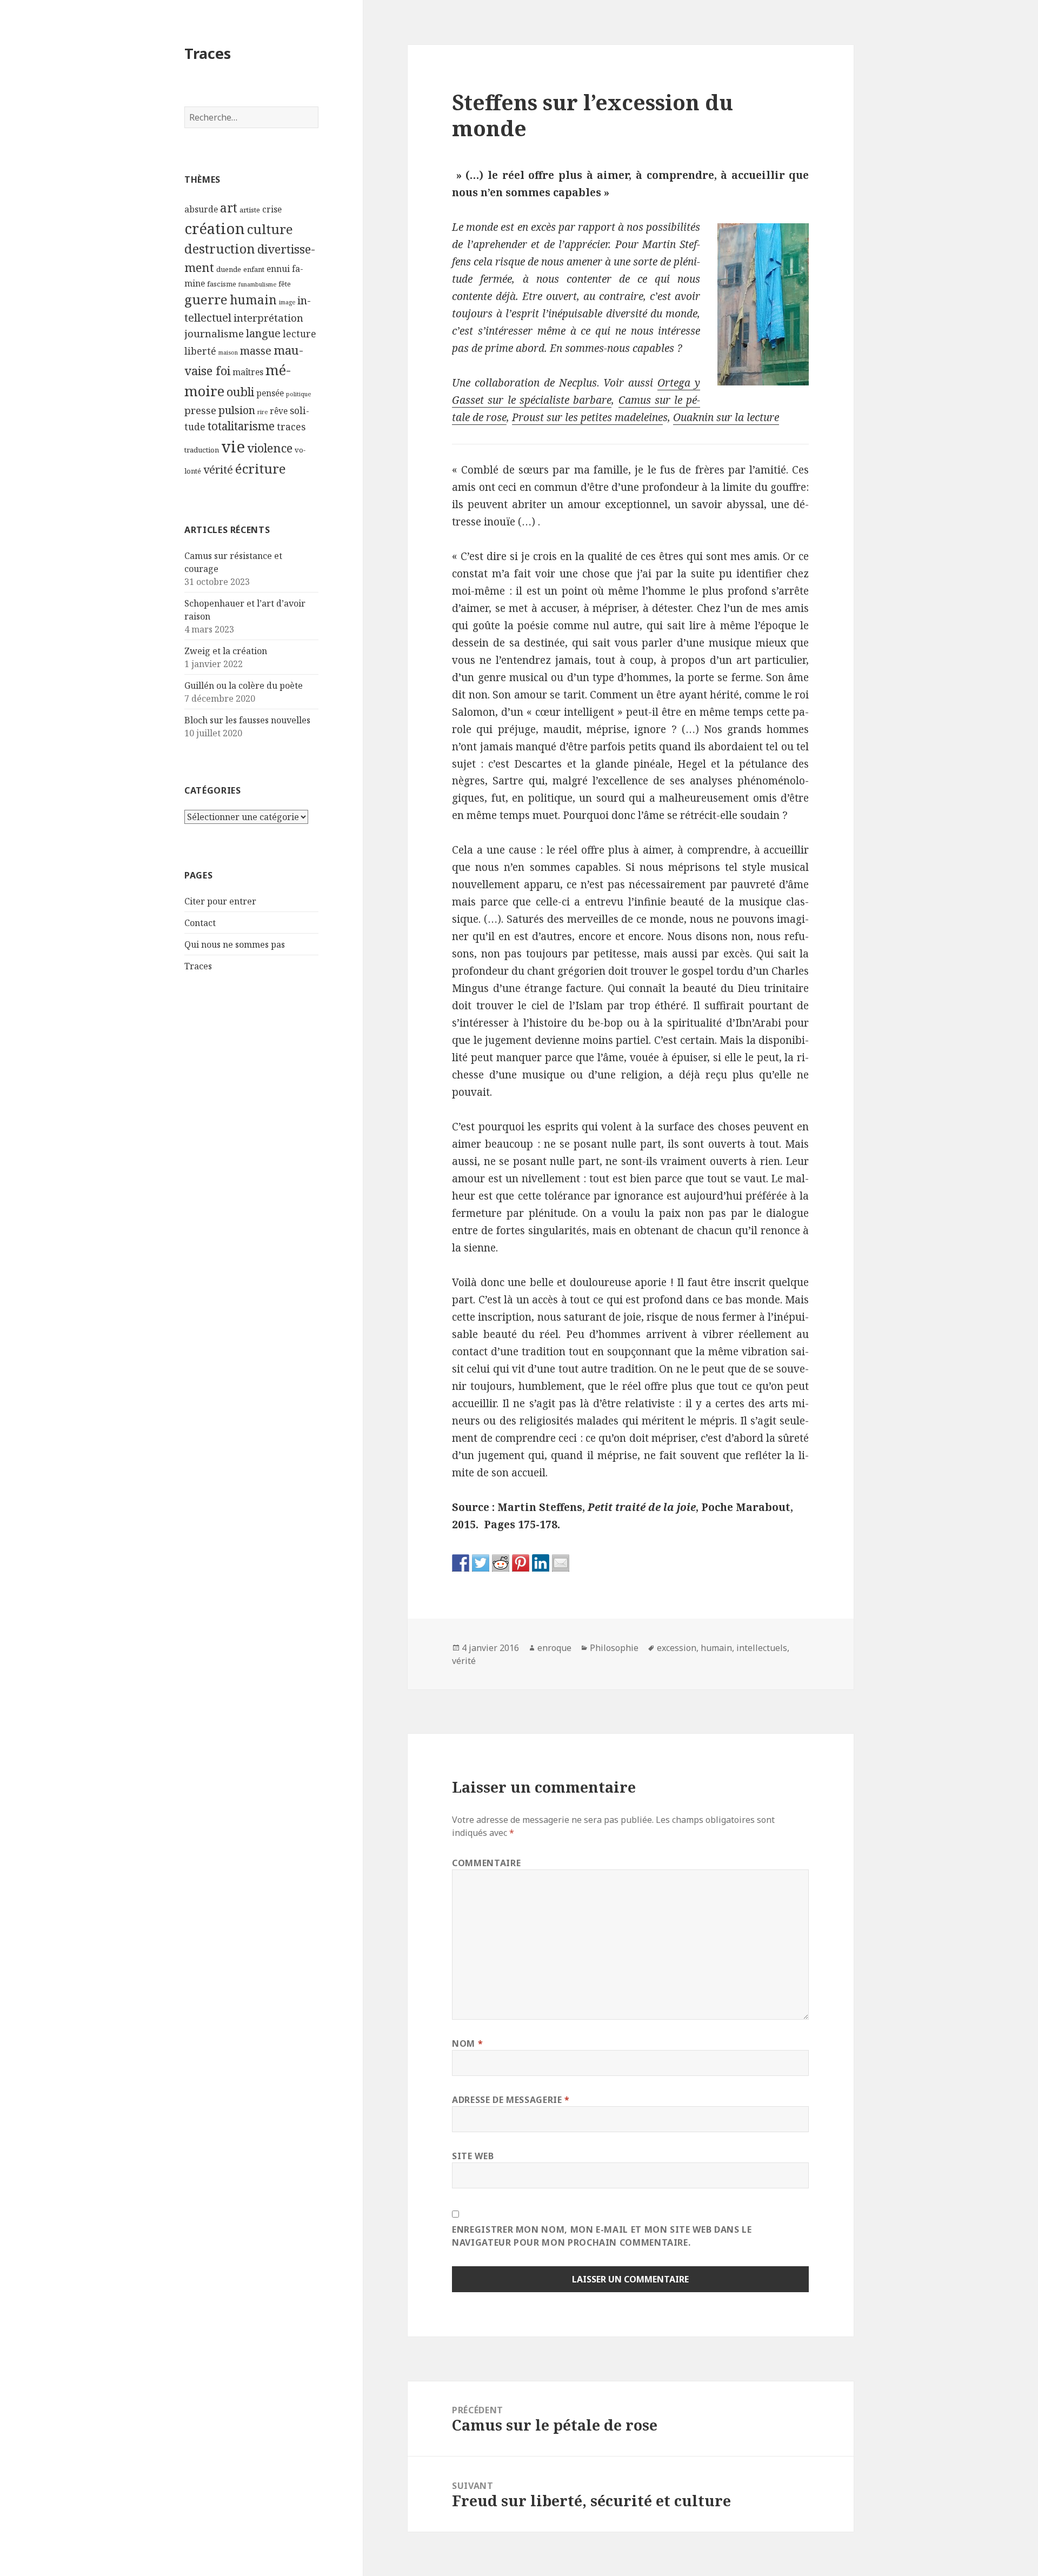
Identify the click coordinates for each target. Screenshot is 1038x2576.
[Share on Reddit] (501, 1563)
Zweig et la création (226, 651)
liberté (200, 351)
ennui (278, 269)
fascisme (222, 284)
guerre (206, 299)
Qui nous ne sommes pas (235, 944)
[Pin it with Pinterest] (521, 1563)
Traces (208, 53)
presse (200, 410)
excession (677, 1648)
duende (229, 269)
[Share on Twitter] (481, 1563)
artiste (250, 210)
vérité (218, 470)
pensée (270, 393)
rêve (279, 411)
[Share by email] (561, 1563)
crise (272, 209)
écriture (261, 468)
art (229, 208)
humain (253, 300)
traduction (202, 450)
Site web (473, 2156)
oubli (240, 392)
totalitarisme (241, 426)
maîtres (248, 372)
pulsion (237, 410)
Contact (200, 923)
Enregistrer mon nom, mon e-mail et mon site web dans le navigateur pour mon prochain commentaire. (602, 2236)
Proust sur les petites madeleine (587, 417)
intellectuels (762, 1648)
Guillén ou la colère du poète (244, 685)
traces (291, 427)
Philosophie (614, 1648)
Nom (467, 2044)
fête (285, 284)
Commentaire (486, 1863)
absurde (201, 209)
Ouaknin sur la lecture (726, 417)
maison (228, 352)
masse (256, 351)
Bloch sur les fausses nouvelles (247, 720)
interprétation (268, 318)
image (287, 302)
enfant (254, 269)
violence (270, 448)
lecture (300, 334)
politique (298, 394)
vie (233, 447)
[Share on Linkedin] (541, 1563)
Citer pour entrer (220, 901)
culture (270, 229)
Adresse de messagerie (511, 2100)
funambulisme (257, 284)
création (215, 228)
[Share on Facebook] (461, 1563)
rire (262, 412)
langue (263, 333)
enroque (554, 1648)
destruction (220, 249)
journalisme (214, 333)
